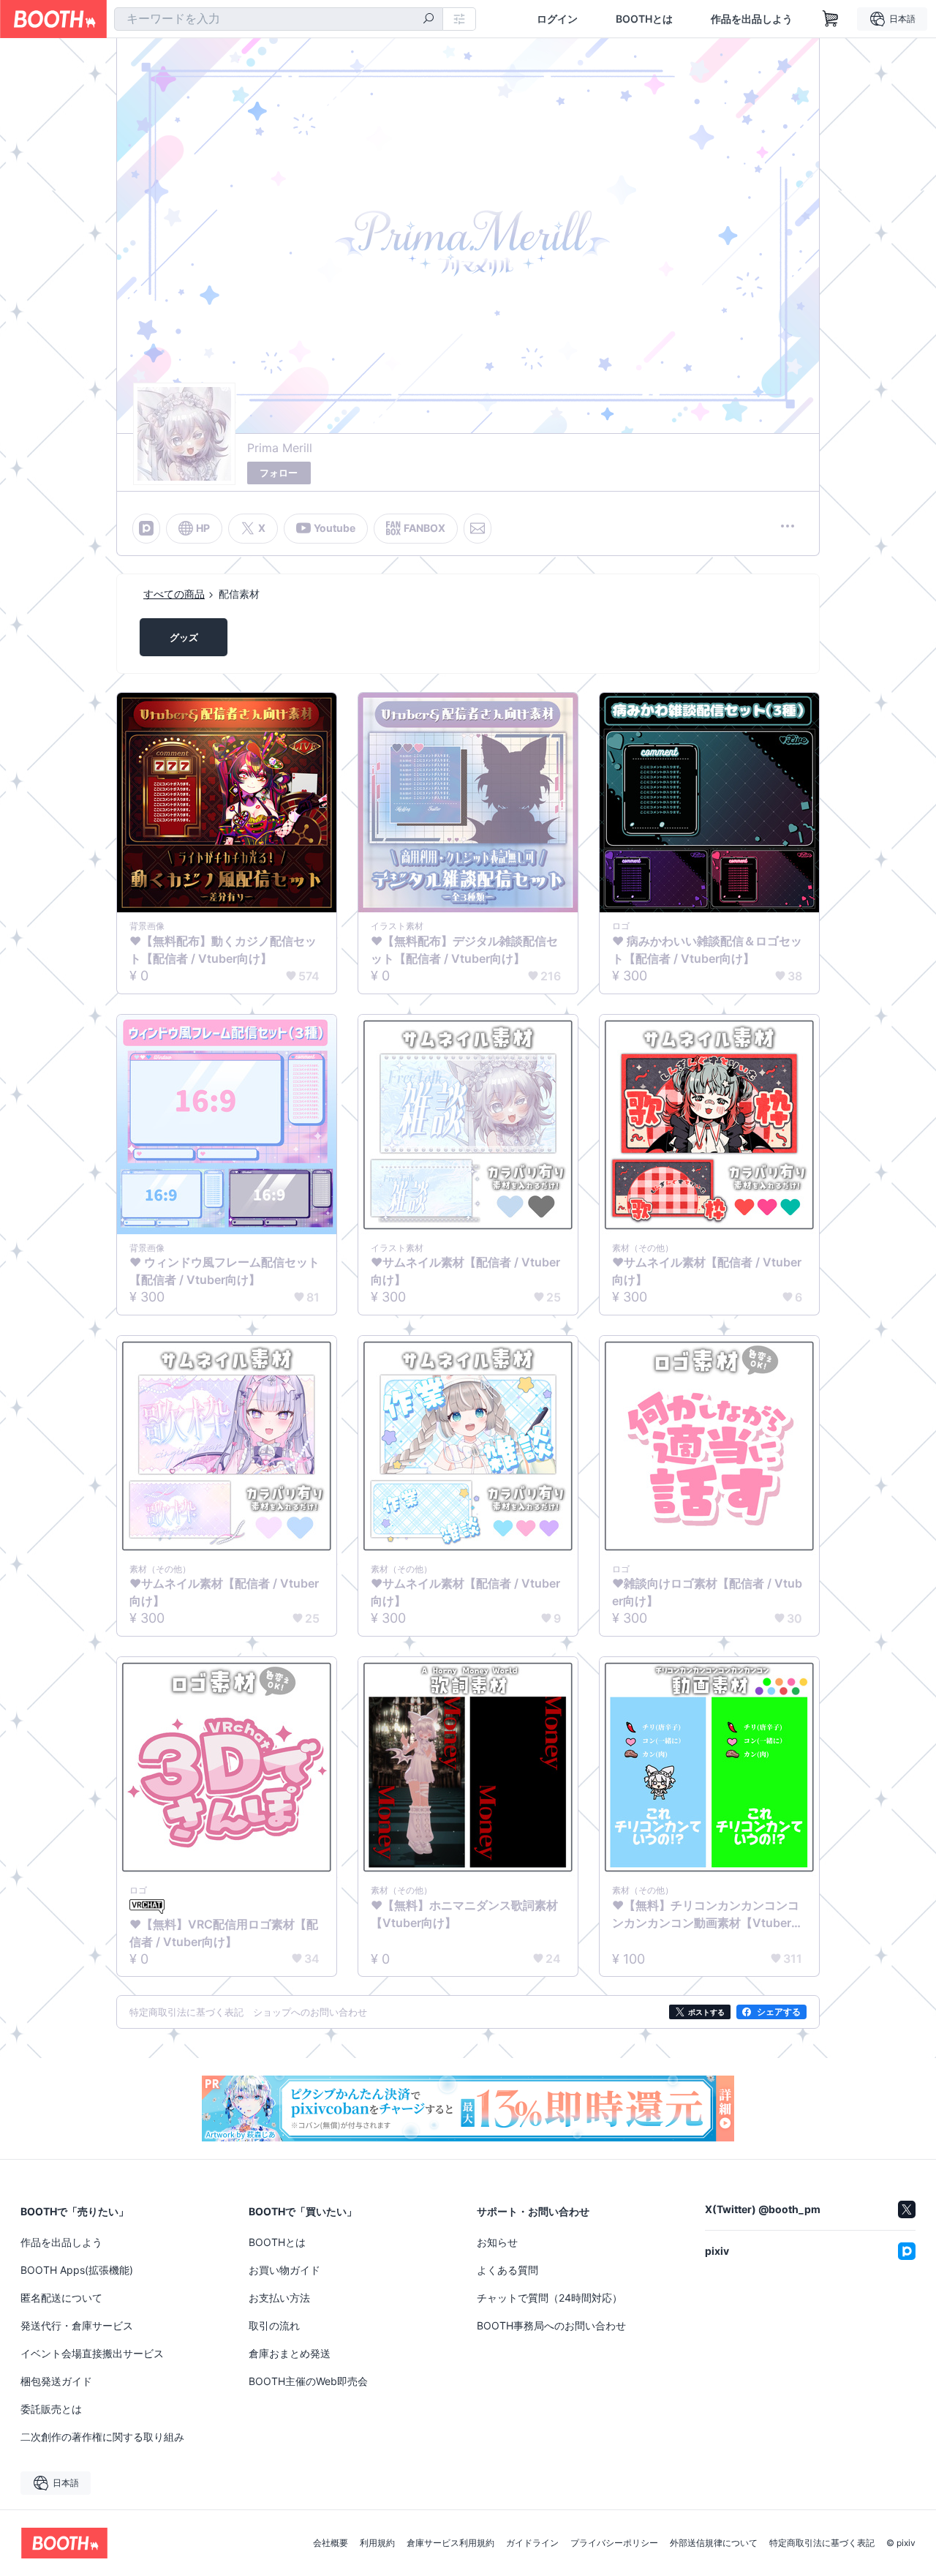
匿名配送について (61, 2298)
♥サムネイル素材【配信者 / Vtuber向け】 (465, 1271)
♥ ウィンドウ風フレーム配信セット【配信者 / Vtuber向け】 (224, 1271)
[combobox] (279, 19)
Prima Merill (280, 448)
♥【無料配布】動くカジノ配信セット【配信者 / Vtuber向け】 (223, 950)
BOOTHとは (644, 19)
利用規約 (377, 2543)
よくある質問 (507, 2270)
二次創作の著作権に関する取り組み (102, 2437)
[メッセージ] (478, 528)
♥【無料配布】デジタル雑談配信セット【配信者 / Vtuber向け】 (464, 950)
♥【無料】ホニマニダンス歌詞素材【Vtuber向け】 (464, 1914)
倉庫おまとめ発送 (290, 2353)
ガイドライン (532, 2543)
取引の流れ (274, 2325)
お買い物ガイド (284, 2270)
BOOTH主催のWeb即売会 (308, 2381)
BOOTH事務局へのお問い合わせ (551, 2325)
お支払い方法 (279, 2298)
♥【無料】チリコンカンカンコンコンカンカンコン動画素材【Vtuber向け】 (707, 1915)
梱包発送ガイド (56, 2381)
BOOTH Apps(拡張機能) (77, 2270)
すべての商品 (174, 594)
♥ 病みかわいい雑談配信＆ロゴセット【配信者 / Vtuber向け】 (707, 950)
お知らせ (497, 2242)
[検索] (429, 20)
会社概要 (331, 2543)
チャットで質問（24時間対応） (550, 2298)
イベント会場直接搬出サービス (92, 2353)
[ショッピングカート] (831, 19)
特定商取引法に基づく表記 (822, 2543)
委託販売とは (51, 2409)
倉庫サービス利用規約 (450, 2543)
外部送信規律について (714, 2543)
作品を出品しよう (752, 19)
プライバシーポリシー (614, 2543)
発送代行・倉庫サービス (77, 2325)
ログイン (557, 19)
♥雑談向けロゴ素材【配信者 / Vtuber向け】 (707, 1592)
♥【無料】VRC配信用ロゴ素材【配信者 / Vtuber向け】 (224, 1933)
